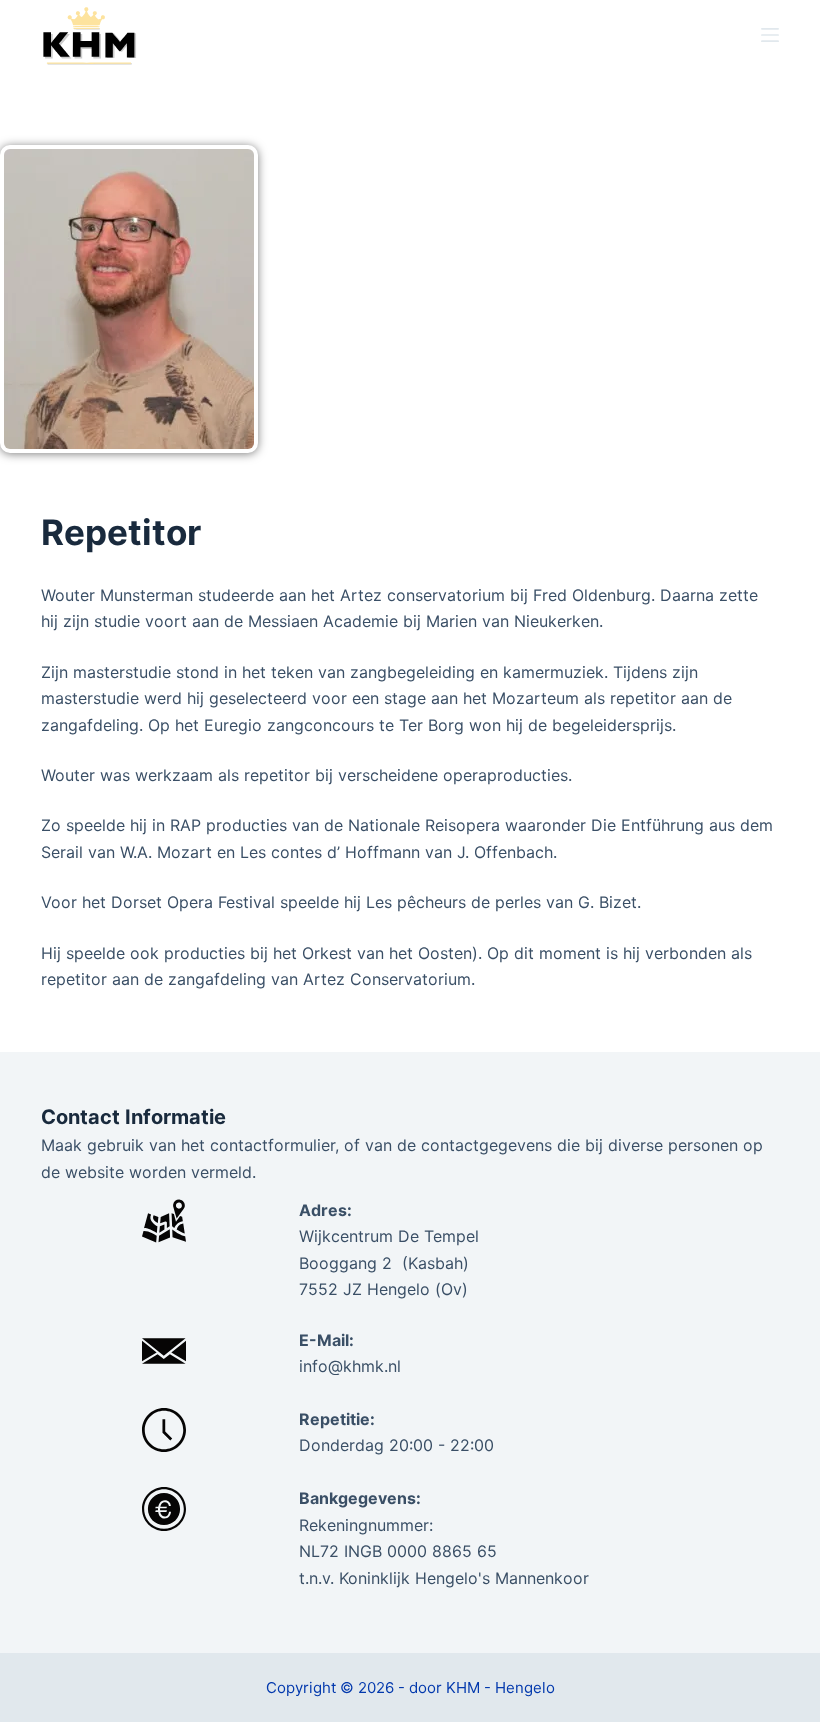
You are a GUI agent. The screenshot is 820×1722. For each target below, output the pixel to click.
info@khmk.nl (350, 1366)
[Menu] (770, 35)
